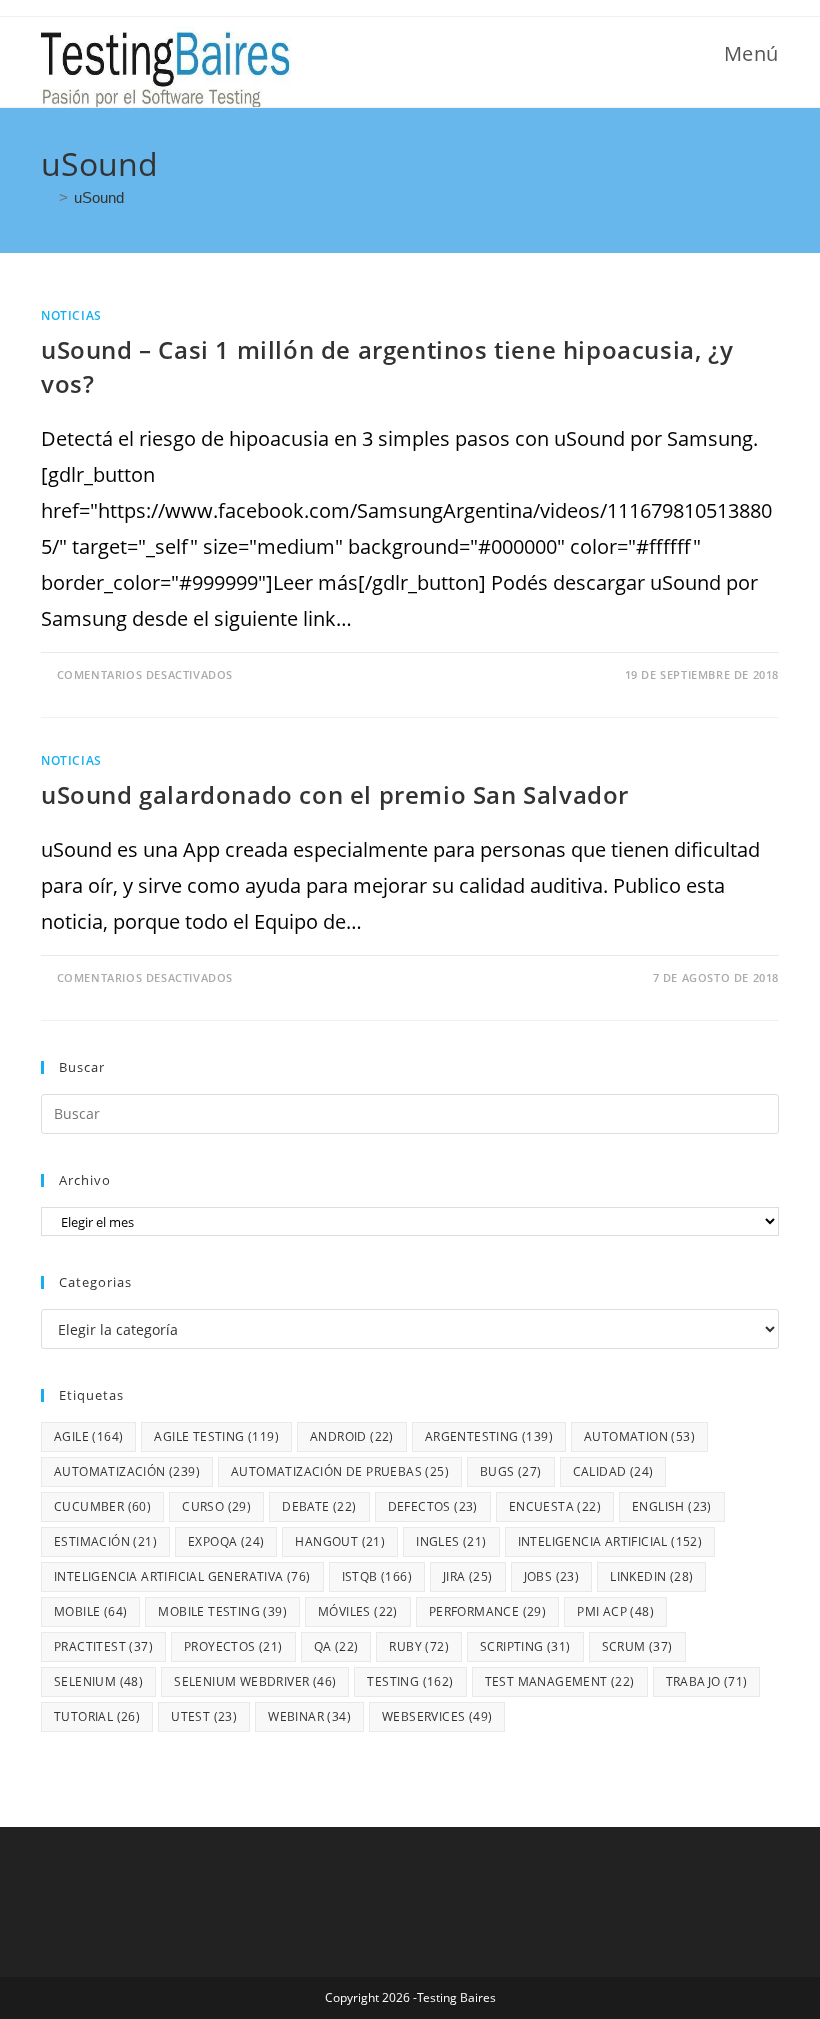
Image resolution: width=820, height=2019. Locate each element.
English (672, 1506)
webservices (437, 1716)
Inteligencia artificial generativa (182, 1576)
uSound (99, 197)
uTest (204, 1716)
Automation (639, 1436)
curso (216, 1506)
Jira (468, 1576)
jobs (552, 1576)
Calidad (613, 1471)
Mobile (90, 1611)
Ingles (451, 1541)
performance (487, 1611)
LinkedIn (651, 1576)
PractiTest (103, 1646)
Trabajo (707, 1681)
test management (560, 1681)
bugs (511, 1471)
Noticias (71, 315)
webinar (309, 1716)
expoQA (226, 1541)
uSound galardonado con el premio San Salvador (335, 794)
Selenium (98, 1681)
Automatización (127, 1471)
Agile (88, 1436)
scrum (637, 1646)
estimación (105, 1541)
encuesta (555, 1506)
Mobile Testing (222, 1611)
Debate (319, 1506)
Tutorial (97, 1716)
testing (410, 1681)
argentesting (489, 1436)
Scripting (525, 1646)
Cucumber (102, 1506)
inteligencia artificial (610, 1541)
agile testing (216, 1436)
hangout (340, 1541)
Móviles (358, 1611)
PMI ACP (615, 1611)
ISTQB (377, 1576)
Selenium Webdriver (255, 1681)
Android (352, 1436)
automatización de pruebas (340, 1471)
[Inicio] (47, 197)
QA (336, 1646)
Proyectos (233, 1646)
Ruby (419, 1646)
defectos (433, 1506)
